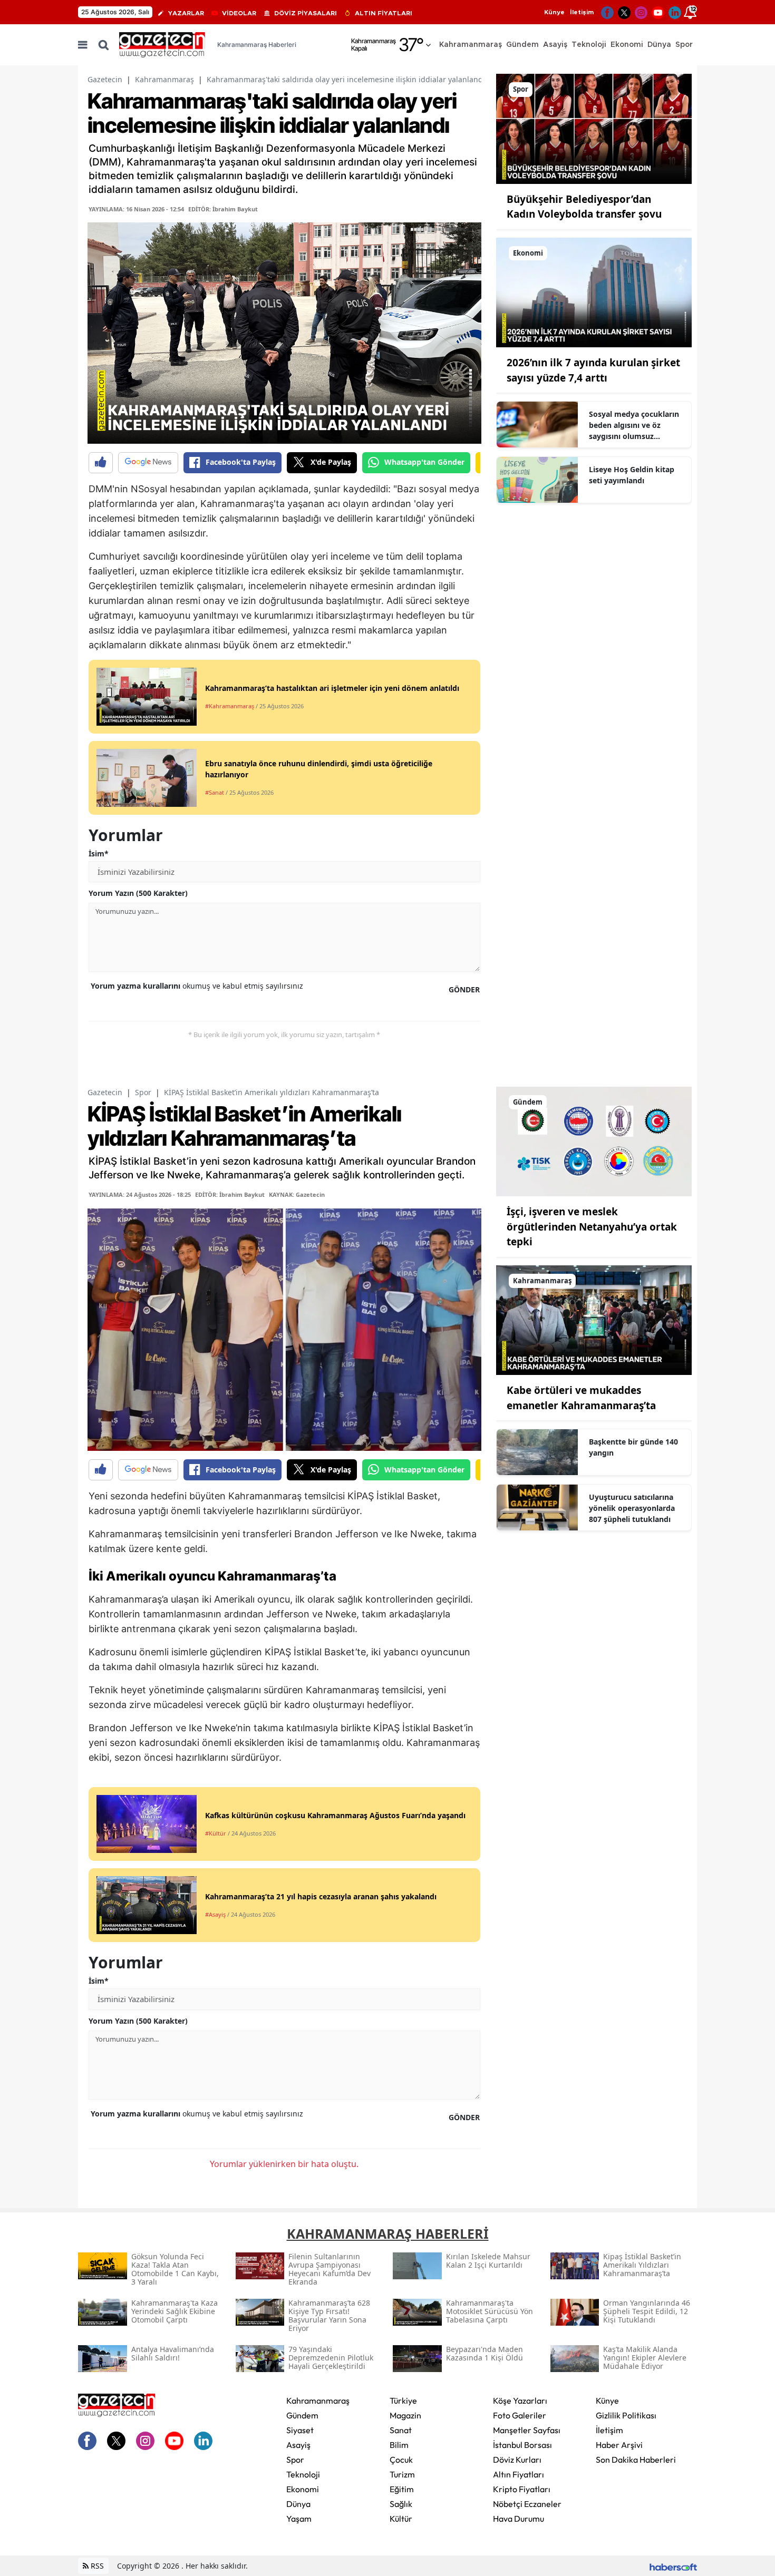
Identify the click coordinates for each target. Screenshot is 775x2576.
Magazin (405, 2415)
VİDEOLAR (239, 13)
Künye (554, 12)
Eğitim (402, 2489)
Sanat (401, 2430)
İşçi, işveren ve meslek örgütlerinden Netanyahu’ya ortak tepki (592, 1227)
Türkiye (403, 2401)
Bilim (399, 2445)
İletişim (582, 12)
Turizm (402, 2474)
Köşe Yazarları (520, 2401)
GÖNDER (464, 989)
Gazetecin (105, 79)
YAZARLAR (186, 13)
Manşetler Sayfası (527, 2430)
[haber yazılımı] (673, 2566)
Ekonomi (303, 2489)
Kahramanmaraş (164, 79)
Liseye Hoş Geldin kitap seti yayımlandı (632, 475)
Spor (143, 1092)
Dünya (298, 2504)
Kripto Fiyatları (522, 2489)
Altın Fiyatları (519, 2474)
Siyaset (300, 2430)
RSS (96, 2566)
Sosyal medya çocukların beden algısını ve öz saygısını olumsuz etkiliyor (634, 425)
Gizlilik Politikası (626, 2415)
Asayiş (298, 2445)
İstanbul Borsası (522, 2445)
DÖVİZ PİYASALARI (306, 13)
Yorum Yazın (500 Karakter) (138, 893)
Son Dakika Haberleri (636, 2460)
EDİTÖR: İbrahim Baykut (223, 209)
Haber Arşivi (619, 2445)
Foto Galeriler (520, 2415)
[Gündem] (594, 1140)
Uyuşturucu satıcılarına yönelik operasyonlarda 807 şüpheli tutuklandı (632, 1508)
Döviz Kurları (517, 2460)
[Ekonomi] (594, 291)
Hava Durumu (519, 2519)
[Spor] (594, 128)
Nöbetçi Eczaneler (527, 2504)
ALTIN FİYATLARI (384, 13)
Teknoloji (303, 2474)
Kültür (401, 2519)
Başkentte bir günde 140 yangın (633, 1447)
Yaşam (299, 2519)
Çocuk (401, 2460)
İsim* (99, 853)
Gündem (302, 2415)
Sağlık (401, 2504)
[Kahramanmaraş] (594, 1319)
